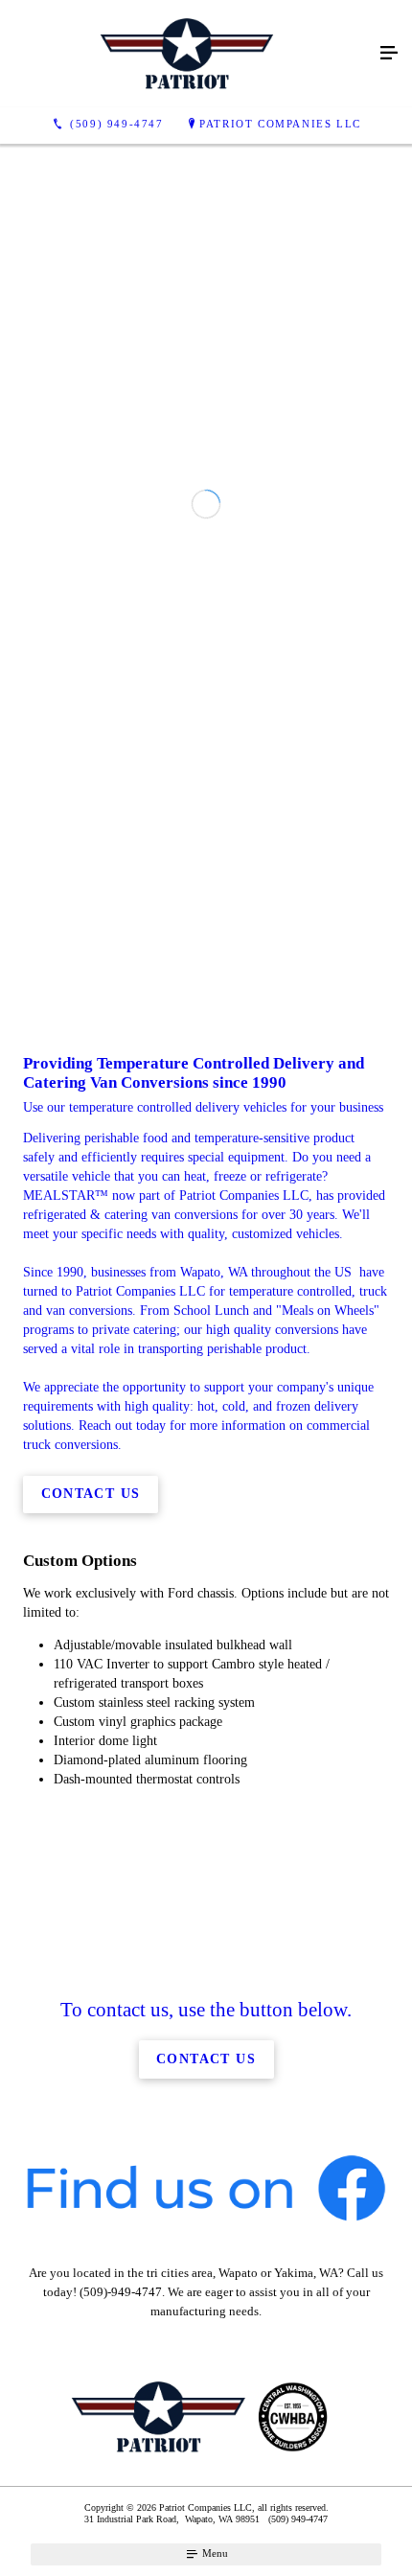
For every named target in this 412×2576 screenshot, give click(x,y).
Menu (214, 2553)
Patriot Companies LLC (280, 124)
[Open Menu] (389, 54)
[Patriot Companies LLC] (187, 54)
